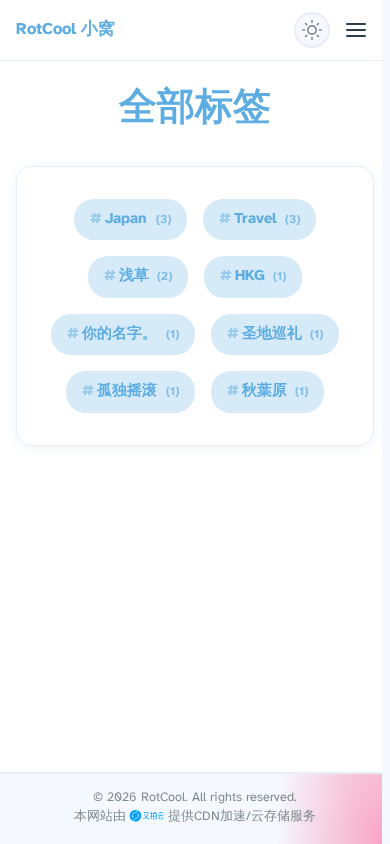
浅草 (138, 276)
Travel (259, 219)
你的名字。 (122, 334)
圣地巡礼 (275, 334)
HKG (253, 276)
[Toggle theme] (312, 30)
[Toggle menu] (356, 30)
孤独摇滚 (130, 391)
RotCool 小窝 (65, 29)
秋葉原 (267, 391)
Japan (130, 219)
